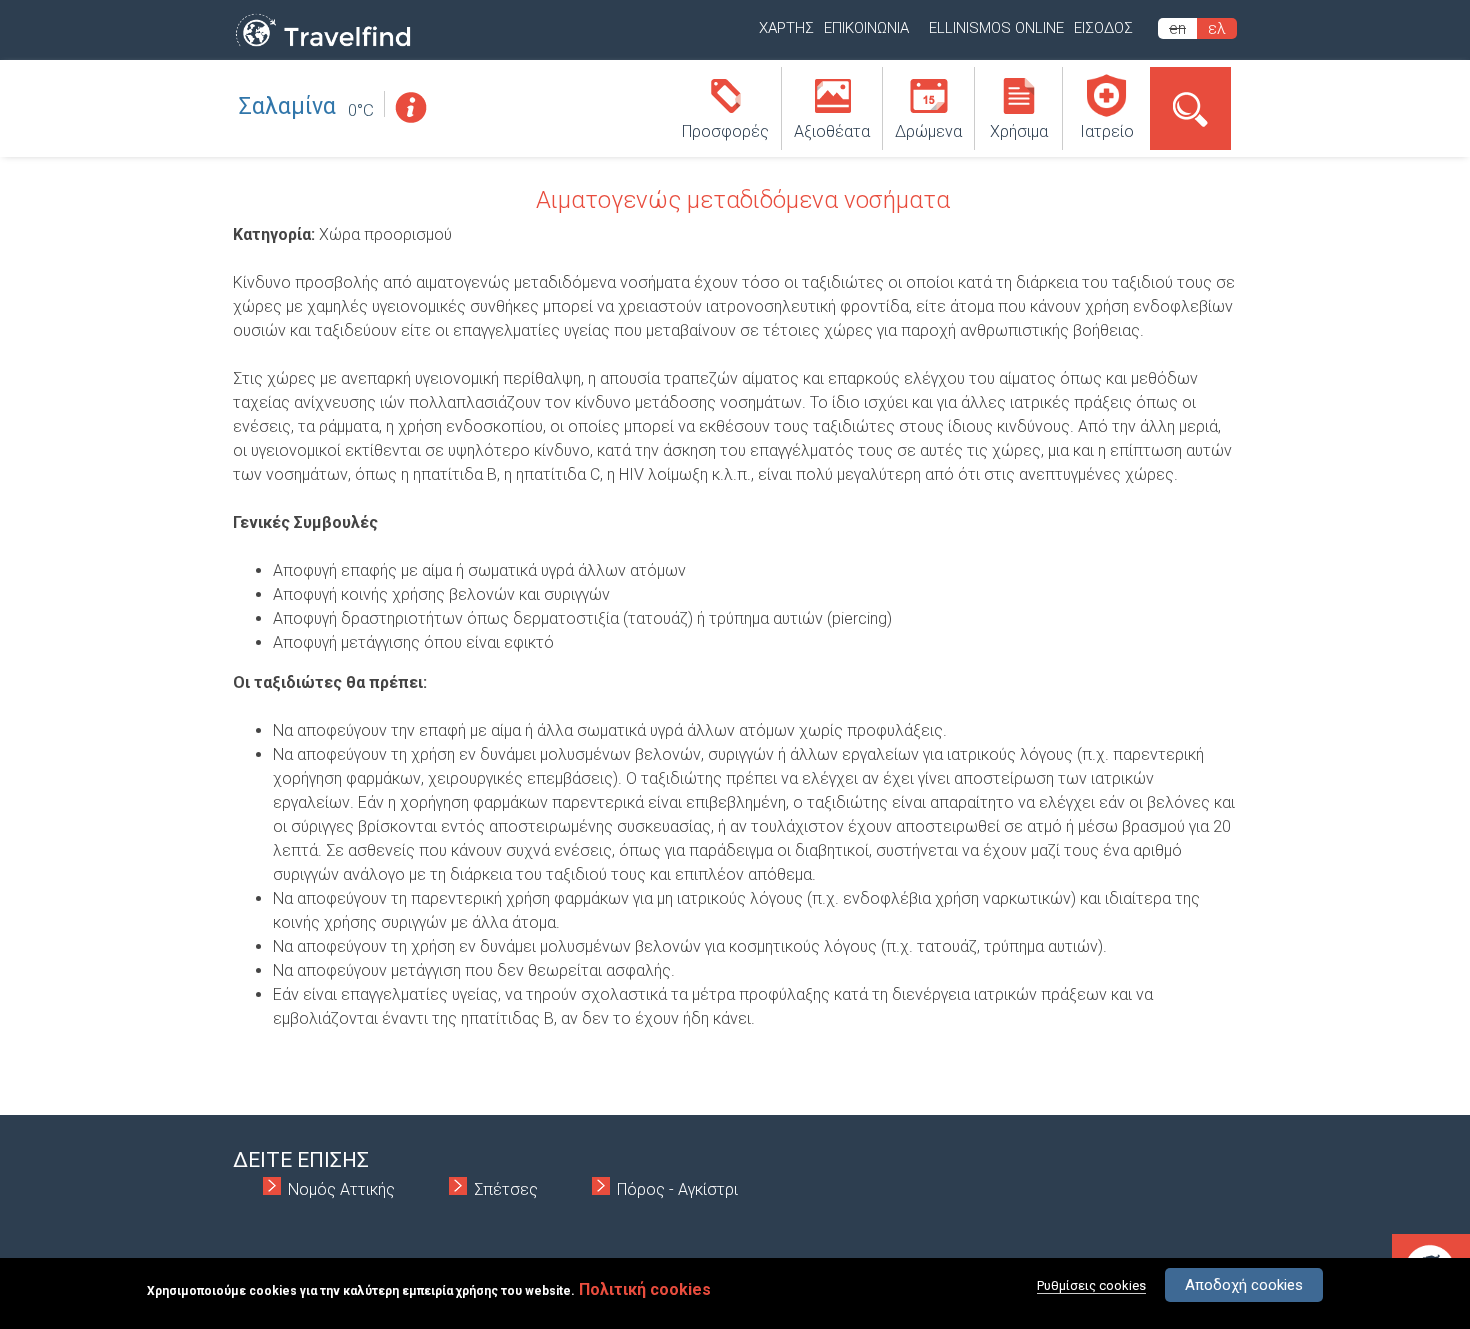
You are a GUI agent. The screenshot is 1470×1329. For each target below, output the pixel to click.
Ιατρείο (1107, 131)
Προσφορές (725, 131)
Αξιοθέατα (832, 131)
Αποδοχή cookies (1244, 1285)
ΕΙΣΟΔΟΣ (1103, 28)
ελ (1217, 28)
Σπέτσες (506, 1189)
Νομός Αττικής (341, 1189)
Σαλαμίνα (287, 106)
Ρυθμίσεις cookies (1091, 1285)
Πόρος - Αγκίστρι (677, 1189)
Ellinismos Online (996, 28)
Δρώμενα (928, 131)
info (410, 107)
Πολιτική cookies (645, 1289)
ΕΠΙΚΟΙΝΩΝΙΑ (866, 28)
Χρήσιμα (1019, 131)
